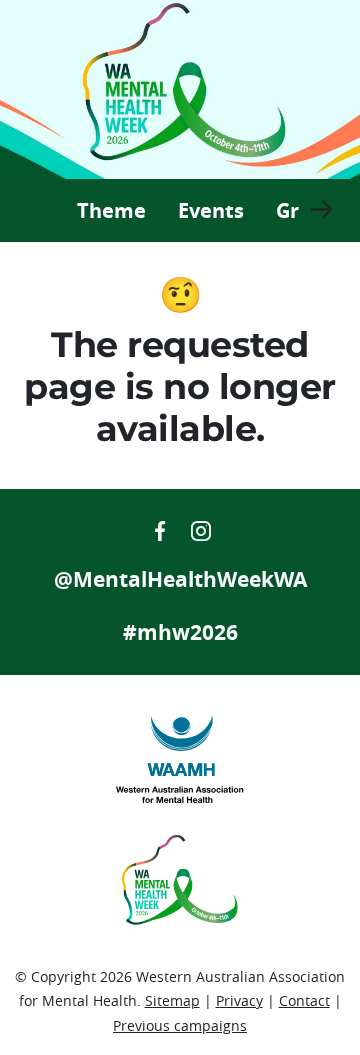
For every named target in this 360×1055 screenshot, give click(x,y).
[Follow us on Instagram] (201, 528)
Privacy (239, 1000)
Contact (304, 1000)
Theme (111, 210)
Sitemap (172, 1000)
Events (211, 210)
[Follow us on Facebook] (162, 528)
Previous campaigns (180, 1025)
